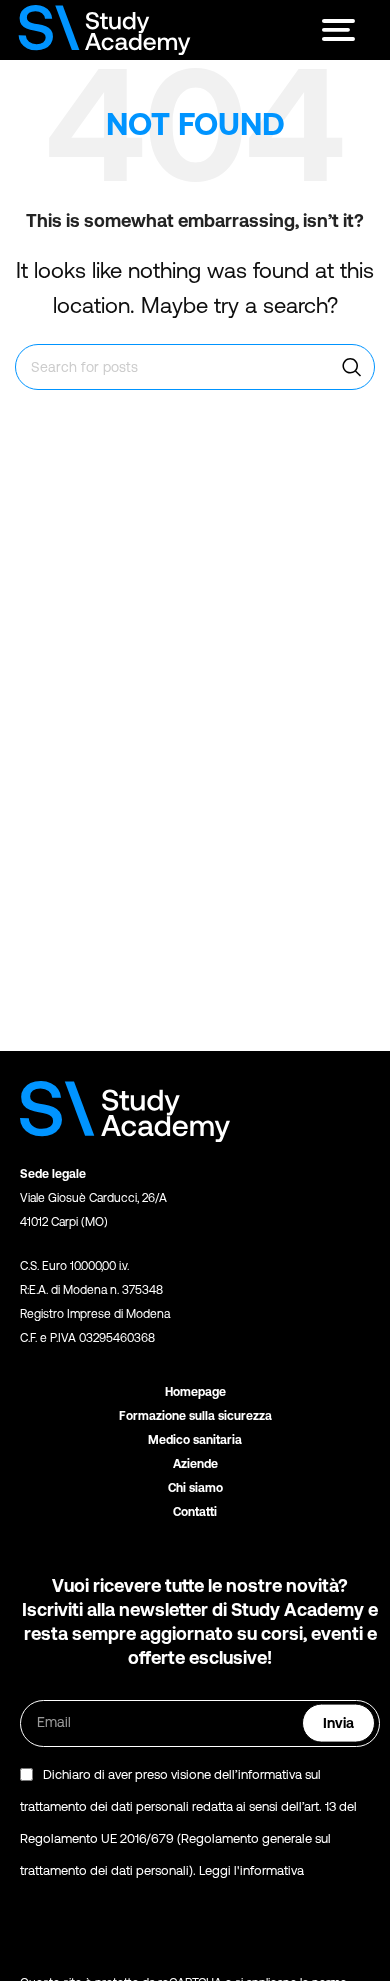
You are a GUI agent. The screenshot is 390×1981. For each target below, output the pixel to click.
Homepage (195, 1392)
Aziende (195, 1464)
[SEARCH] (352, 367)
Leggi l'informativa (251, 1870)
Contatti (195, 1512)
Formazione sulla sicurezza (195, 1416)
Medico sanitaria (195, 1440)
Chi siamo (195, 1488)
